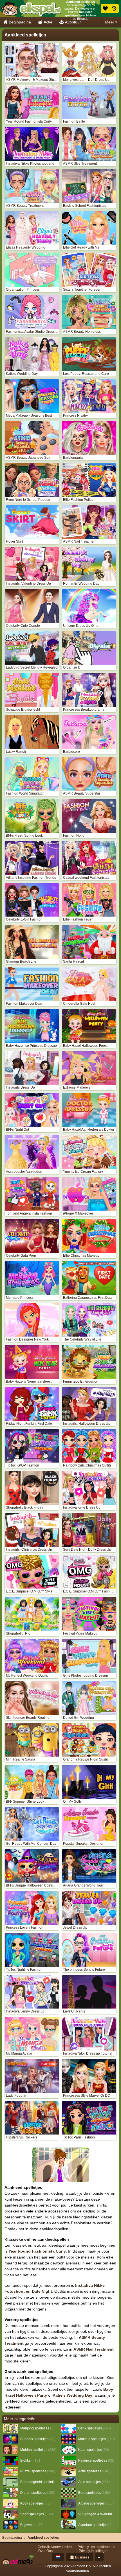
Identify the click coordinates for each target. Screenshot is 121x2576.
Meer (110, 22)
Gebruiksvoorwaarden (55, 2547)
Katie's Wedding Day (72, 2395)
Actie (48, 22)
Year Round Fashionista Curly (37, 2251)
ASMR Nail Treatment (94, 2349)
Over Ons (45, 2551)
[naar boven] (99, 2557)
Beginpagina (20, 22)
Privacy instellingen (94, 2551)
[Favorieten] (105, 8)
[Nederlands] (58, 2557)
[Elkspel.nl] (31, 8)
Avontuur (73, 22)
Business (82, 2557)
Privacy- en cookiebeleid (97, 2547)
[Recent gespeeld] (114, 8)
